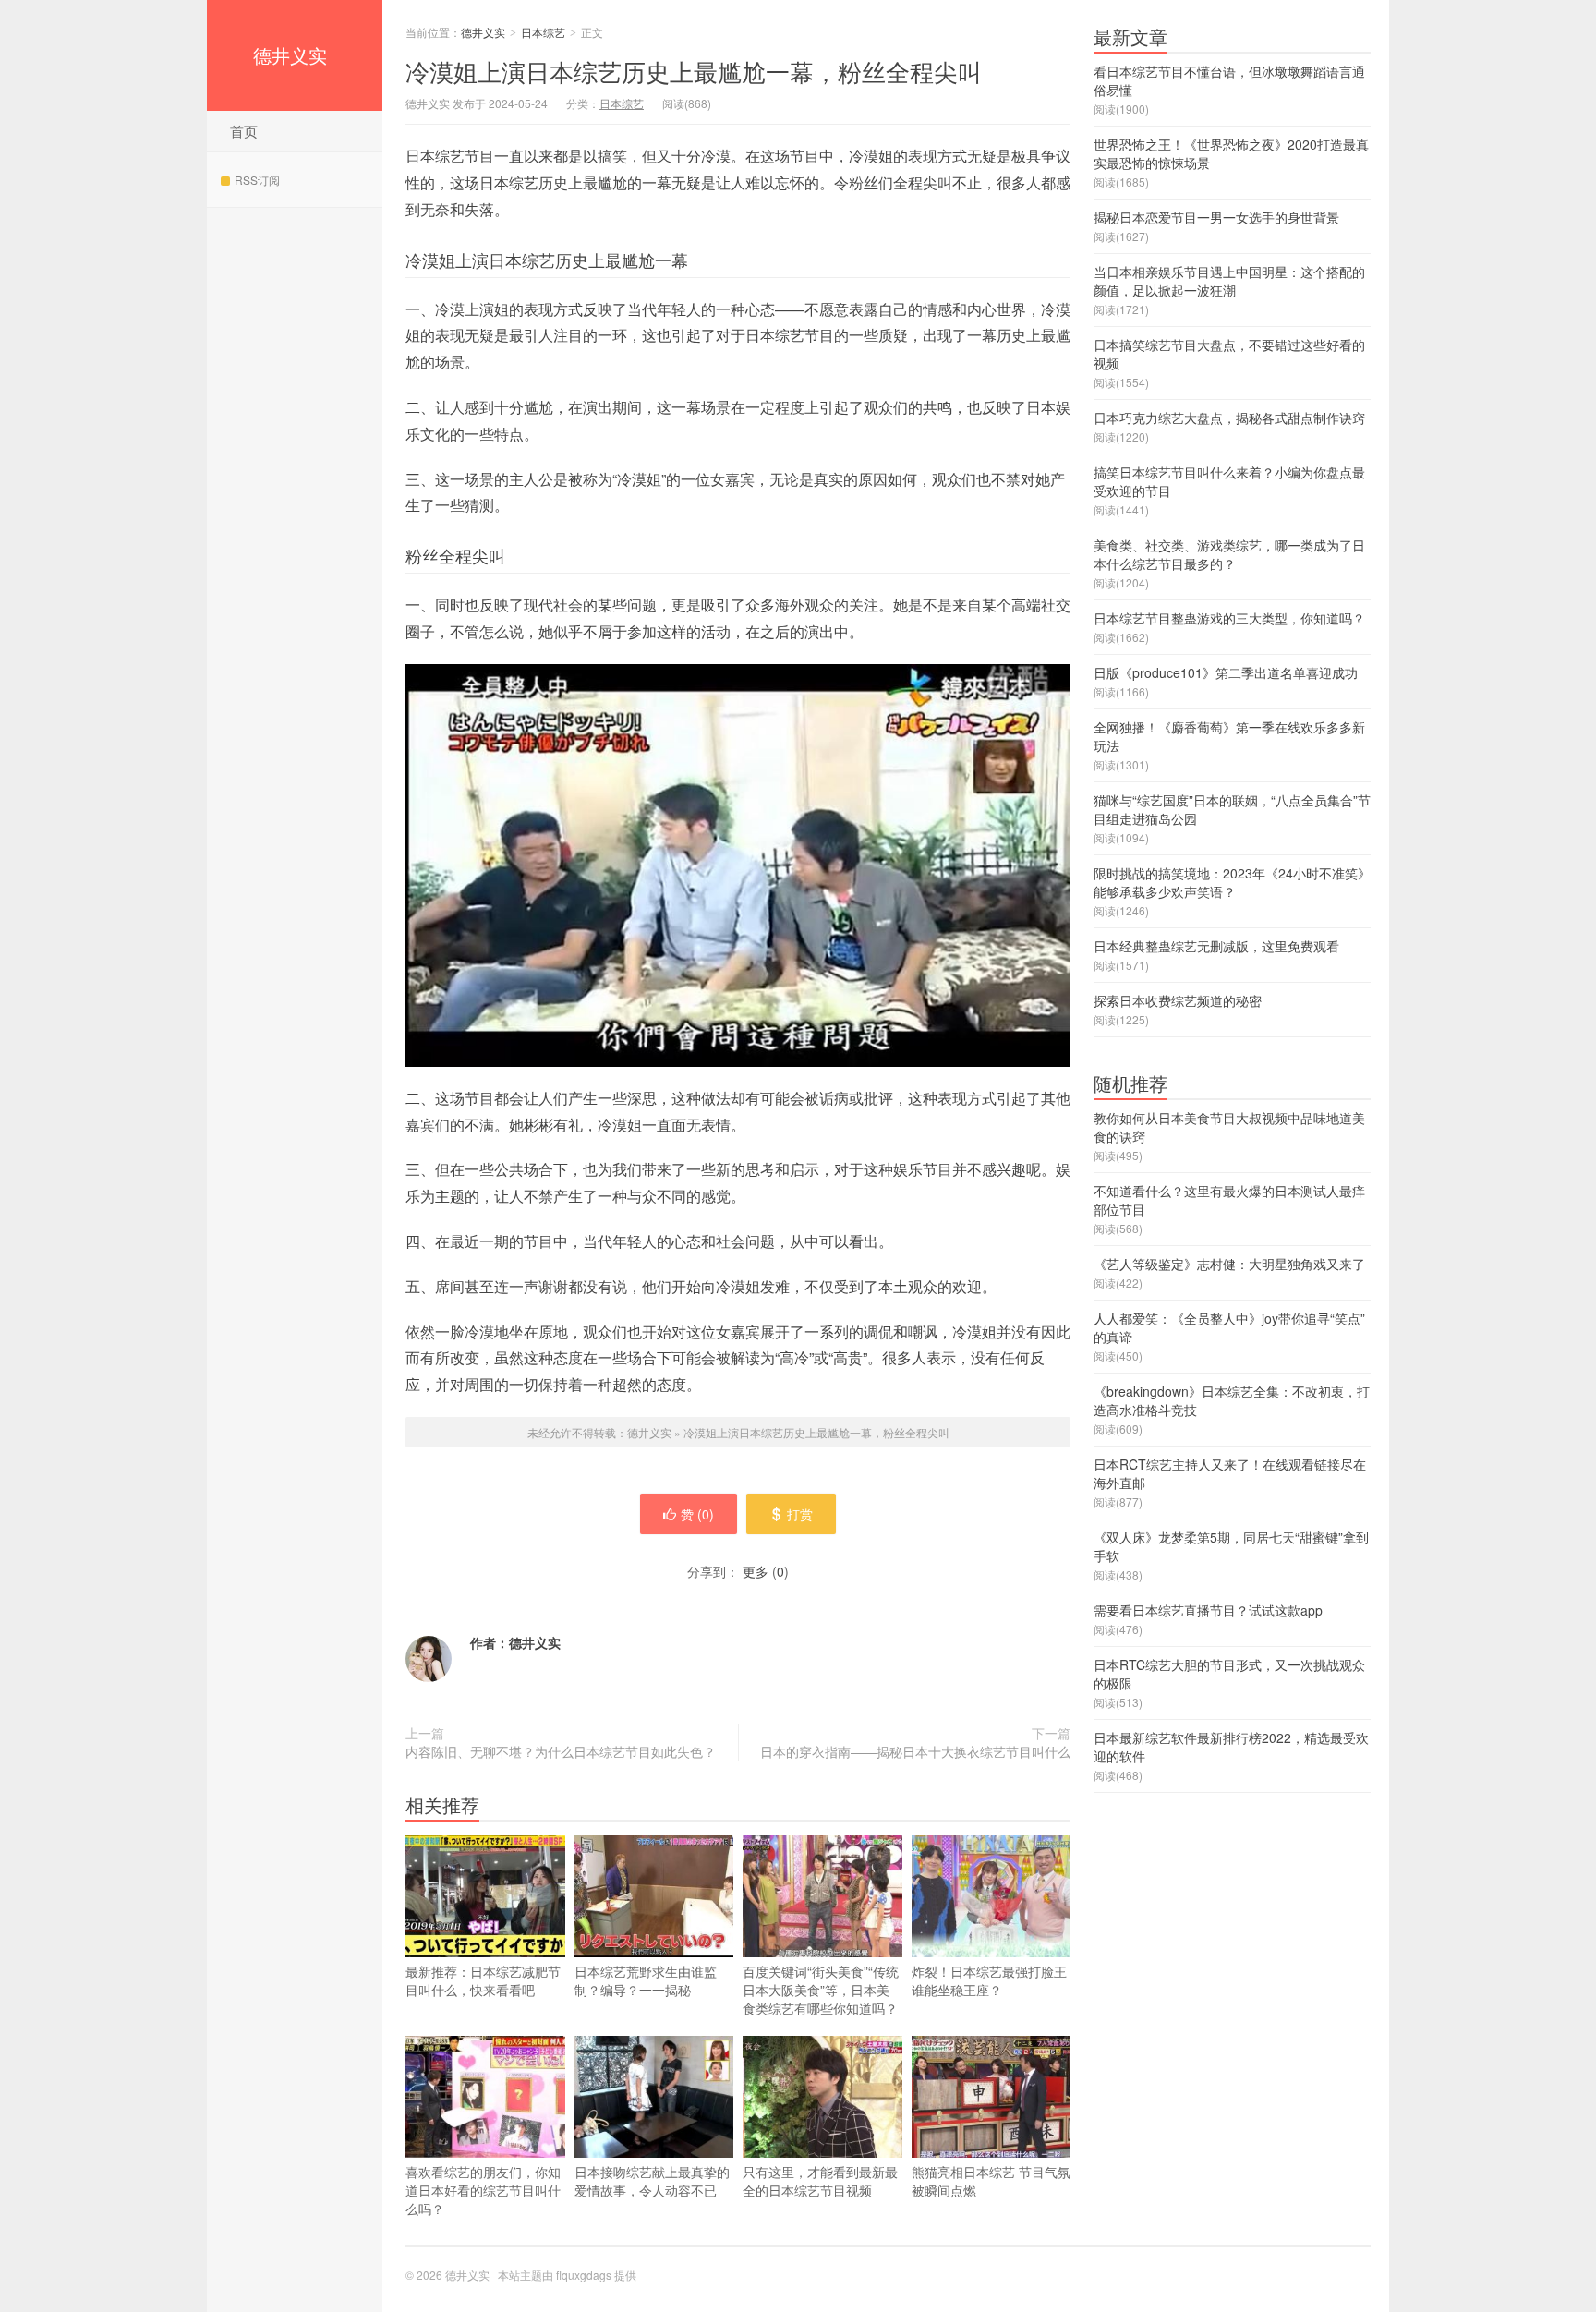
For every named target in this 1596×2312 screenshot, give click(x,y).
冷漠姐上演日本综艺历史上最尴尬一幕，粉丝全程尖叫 (694, 71)
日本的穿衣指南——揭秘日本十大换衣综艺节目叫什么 (915, 1751)
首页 (244, 131)
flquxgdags (584, 2275)
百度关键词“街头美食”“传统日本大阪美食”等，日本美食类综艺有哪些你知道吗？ (821, 1990)
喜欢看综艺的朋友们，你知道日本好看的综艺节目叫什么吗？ (483, 2190)
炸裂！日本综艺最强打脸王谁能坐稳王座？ (989, 1980)
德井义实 (290, 55)
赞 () (697, 1514)
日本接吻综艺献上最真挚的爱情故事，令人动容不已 (652, 2181)
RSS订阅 (257, 180)
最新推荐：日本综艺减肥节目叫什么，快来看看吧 (483, 1980)
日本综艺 (543, 32)
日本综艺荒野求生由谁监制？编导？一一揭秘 (646, 1980)
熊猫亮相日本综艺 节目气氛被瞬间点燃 (991, 2181)
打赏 (800, 1514)
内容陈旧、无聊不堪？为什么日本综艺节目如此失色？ (561, 1751)
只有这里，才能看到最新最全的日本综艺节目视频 (820, 2181)
